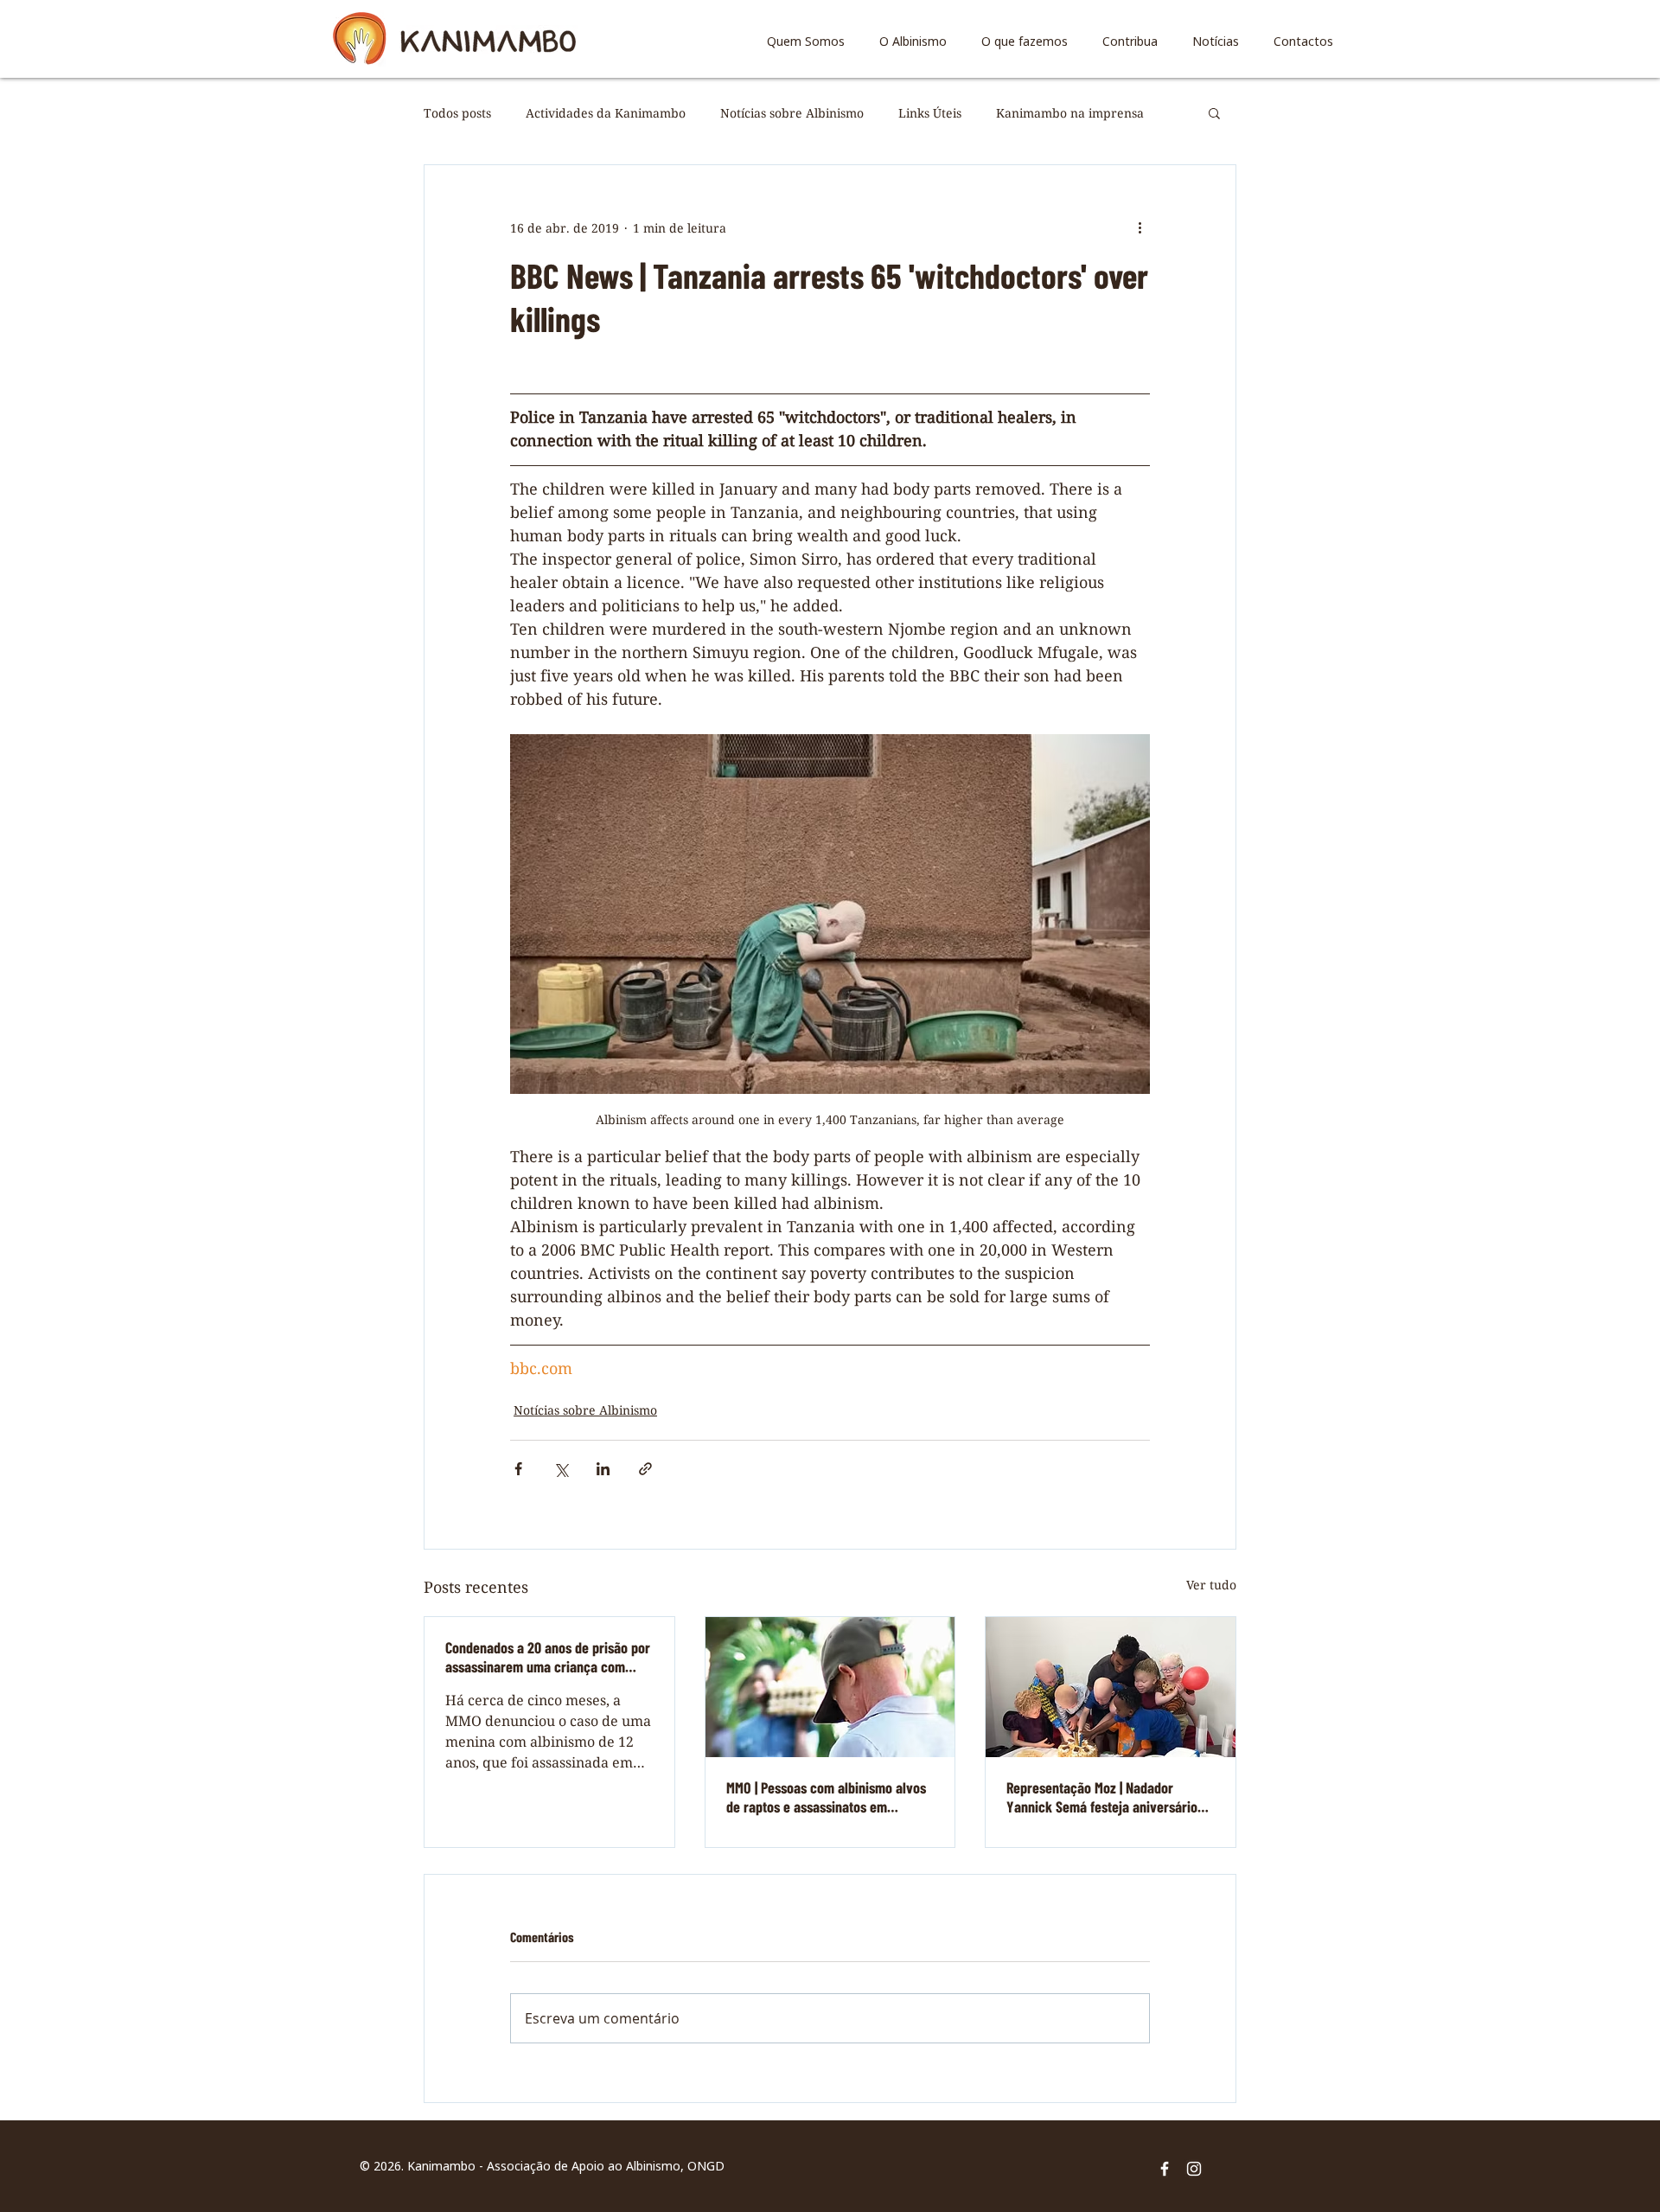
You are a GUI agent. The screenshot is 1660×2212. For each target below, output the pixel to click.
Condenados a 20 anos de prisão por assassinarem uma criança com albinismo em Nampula (548, 1657)
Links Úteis (930, 113)
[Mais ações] (1140, 227)
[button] (1214, 112)
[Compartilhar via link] (645, 1469)
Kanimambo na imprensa (1070, 113)
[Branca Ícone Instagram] (1194, 2169)
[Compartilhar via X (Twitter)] (561, 1469)
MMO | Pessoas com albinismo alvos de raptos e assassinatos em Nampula (826, 1797)
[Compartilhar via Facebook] (518, 1469)
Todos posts (457, 113)
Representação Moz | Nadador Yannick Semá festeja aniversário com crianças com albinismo (1102, 1797)
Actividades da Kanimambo (606, 113)
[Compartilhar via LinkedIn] (603, 1469)
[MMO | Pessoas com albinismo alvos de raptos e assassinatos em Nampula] (830, 1687)
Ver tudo (1211, 1585)
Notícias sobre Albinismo (792, 113)
